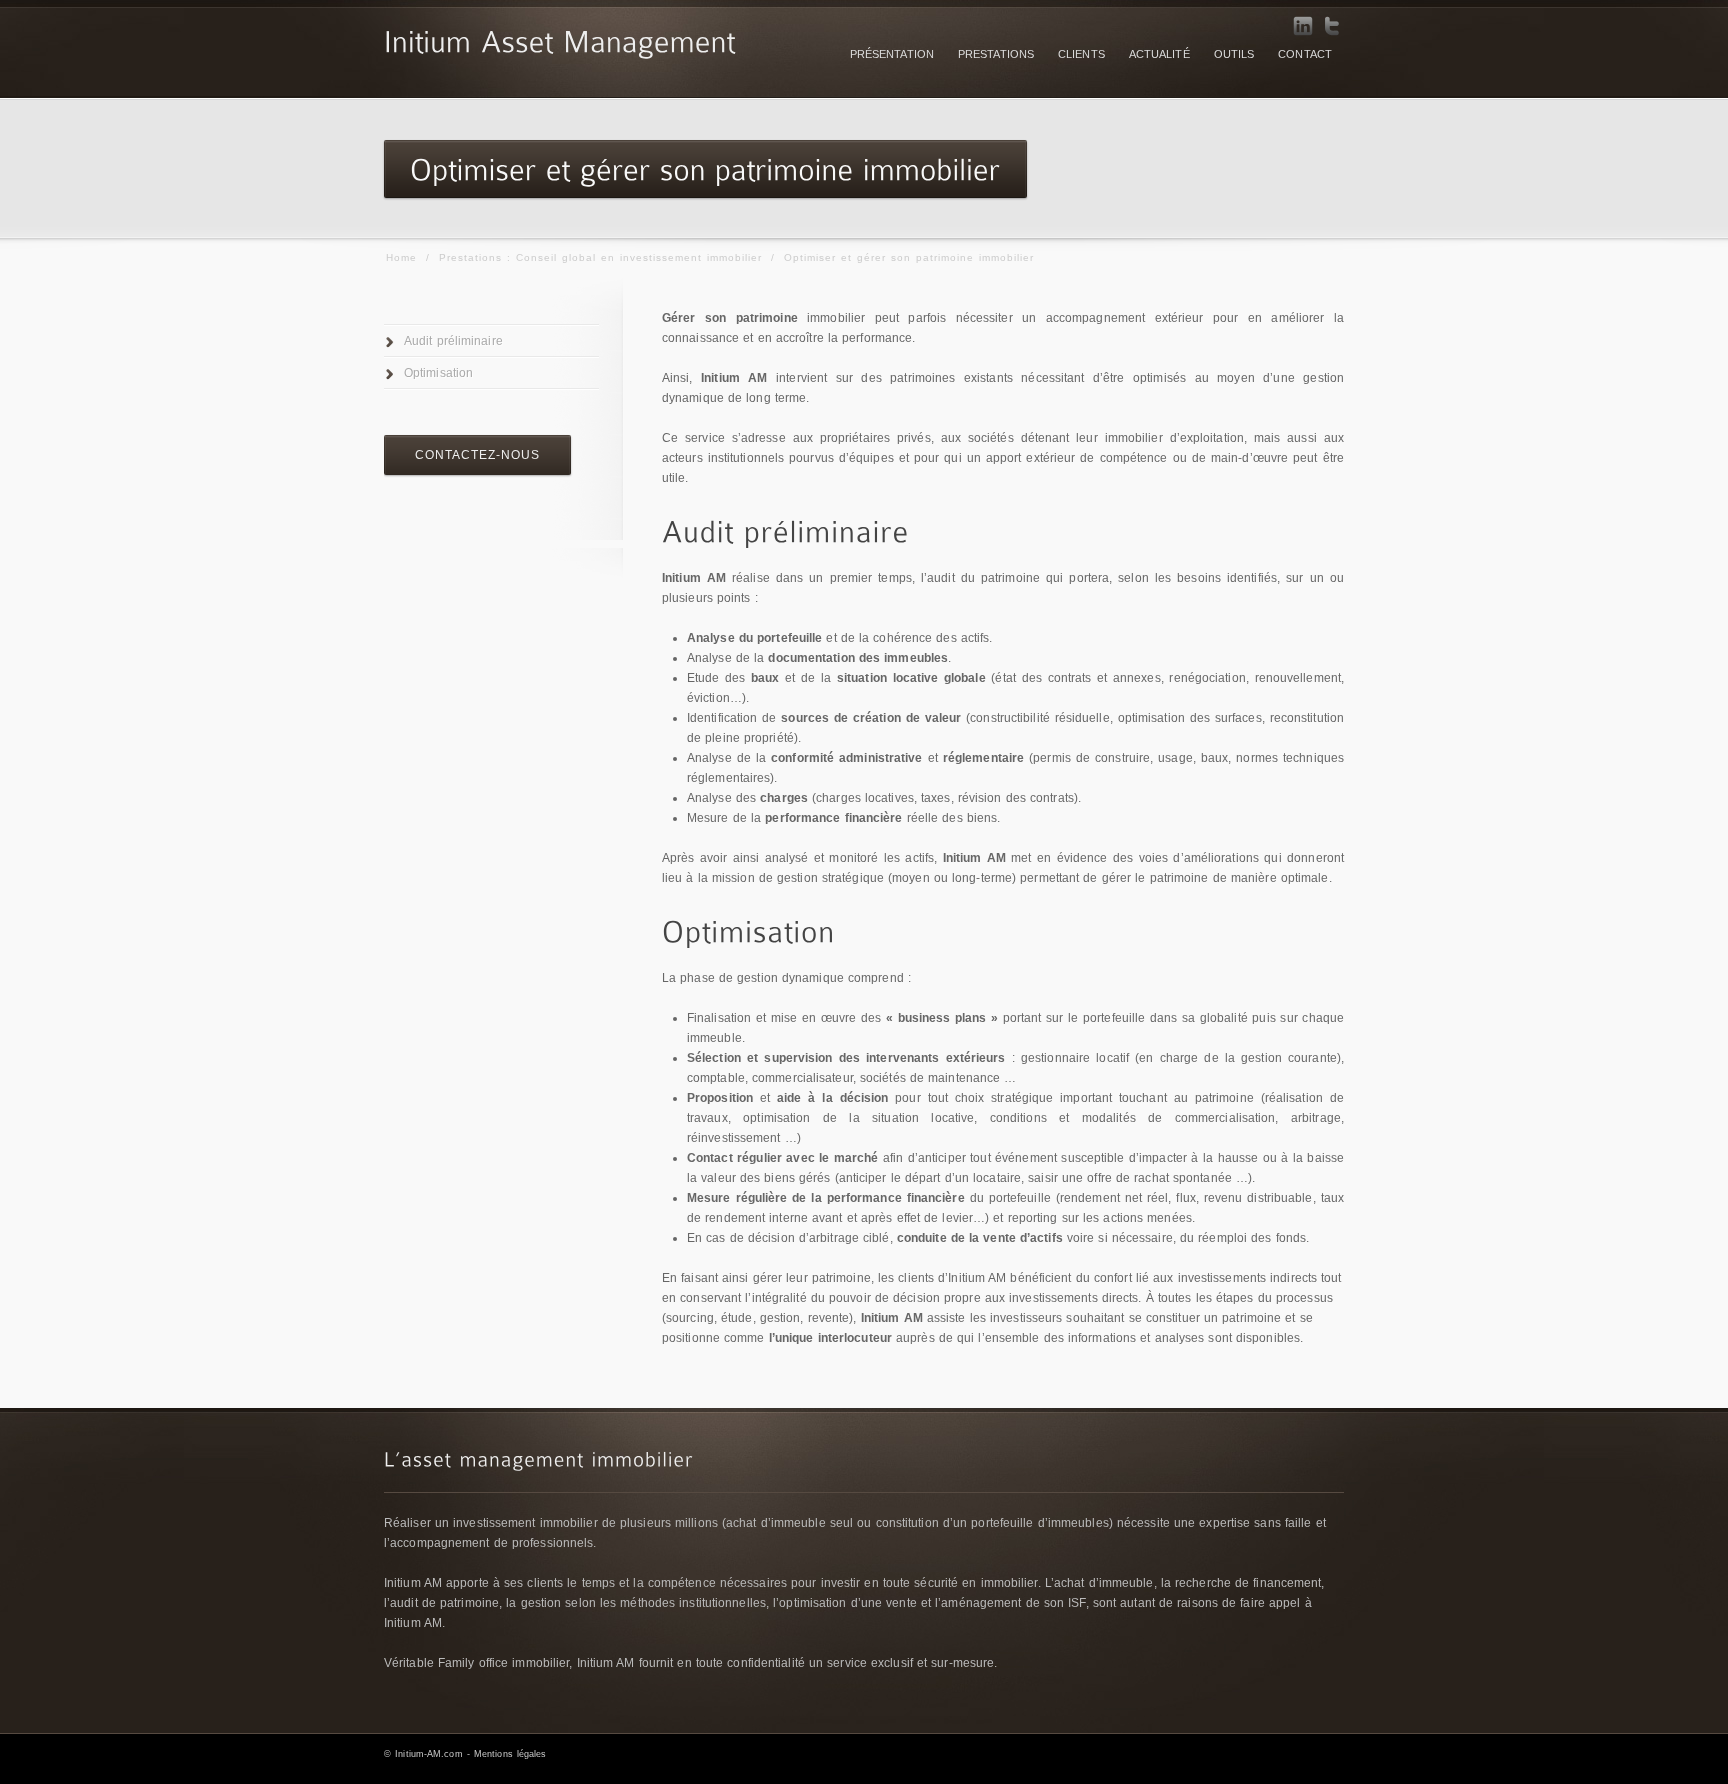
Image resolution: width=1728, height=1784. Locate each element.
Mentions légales (510, 1754)
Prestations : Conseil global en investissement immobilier (600, 257)
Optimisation (438, 373)
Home (401, 257)
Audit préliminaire (453, 341)
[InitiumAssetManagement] (560, 38)
